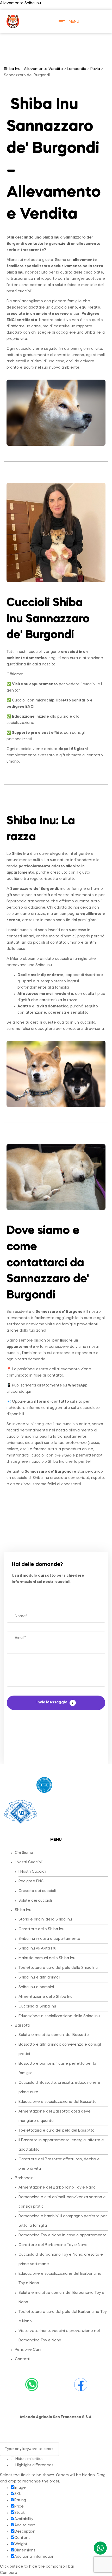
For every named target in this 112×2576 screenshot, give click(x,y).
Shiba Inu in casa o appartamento (49, 1939)
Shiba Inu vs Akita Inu (37, 1948)
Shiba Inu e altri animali (39, 1977)
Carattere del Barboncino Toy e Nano (53, 2245)
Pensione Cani (28, 2350)
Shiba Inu (23, 1910)
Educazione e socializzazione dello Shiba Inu (59, 2016)
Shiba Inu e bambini (36, 1987)
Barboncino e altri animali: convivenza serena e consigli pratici (62, 2202)
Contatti (23, 2359)
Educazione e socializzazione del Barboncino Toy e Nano (60, 2278)
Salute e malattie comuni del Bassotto (54, 2035)
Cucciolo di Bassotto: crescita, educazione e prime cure (59, 2087)
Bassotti (22, 2026)
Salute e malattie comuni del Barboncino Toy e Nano (61, 2297)
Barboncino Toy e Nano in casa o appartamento (63, 2235)
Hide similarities (29, 2459)
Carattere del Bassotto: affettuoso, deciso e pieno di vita (59, 2164)
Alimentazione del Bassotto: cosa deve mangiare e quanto (55, 2116)
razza (21, 837)
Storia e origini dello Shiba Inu (45, 1919)
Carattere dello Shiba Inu (41, 1929)
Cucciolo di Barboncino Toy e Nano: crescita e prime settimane (61, 2259)
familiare (15, 266)
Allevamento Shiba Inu (20, 3)
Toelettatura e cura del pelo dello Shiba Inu (58, 1968)
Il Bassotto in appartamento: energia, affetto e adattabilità (61, 2145)
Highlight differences (34, 2465)
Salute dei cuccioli (35, 1901)
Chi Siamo (24, 1853)
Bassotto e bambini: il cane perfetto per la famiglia (57, 2068)
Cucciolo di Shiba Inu (37, 2006)
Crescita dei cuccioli (37, 1891)
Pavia (95, 69)
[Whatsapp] (32, 2384)
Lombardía (77, 69)
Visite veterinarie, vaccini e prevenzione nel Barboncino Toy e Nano (59, 2336)
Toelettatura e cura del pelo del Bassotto (57, 2131)
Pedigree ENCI (32, 1881)
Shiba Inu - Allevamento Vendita (33, 69)
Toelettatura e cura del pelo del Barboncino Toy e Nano (63, 2317)
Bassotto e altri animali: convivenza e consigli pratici (60, 2049)
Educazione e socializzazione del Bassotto (58, 2102)
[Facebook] (81, 2384)
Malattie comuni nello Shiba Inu (47, 1958)
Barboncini (25, 2178)
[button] (61, 1862)
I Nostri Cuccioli (29, 1862)
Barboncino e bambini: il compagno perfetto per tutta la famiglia (63, 2221)
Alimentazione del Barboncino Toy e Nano (57, 2188)
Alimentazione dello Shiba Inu (45, 1997)
